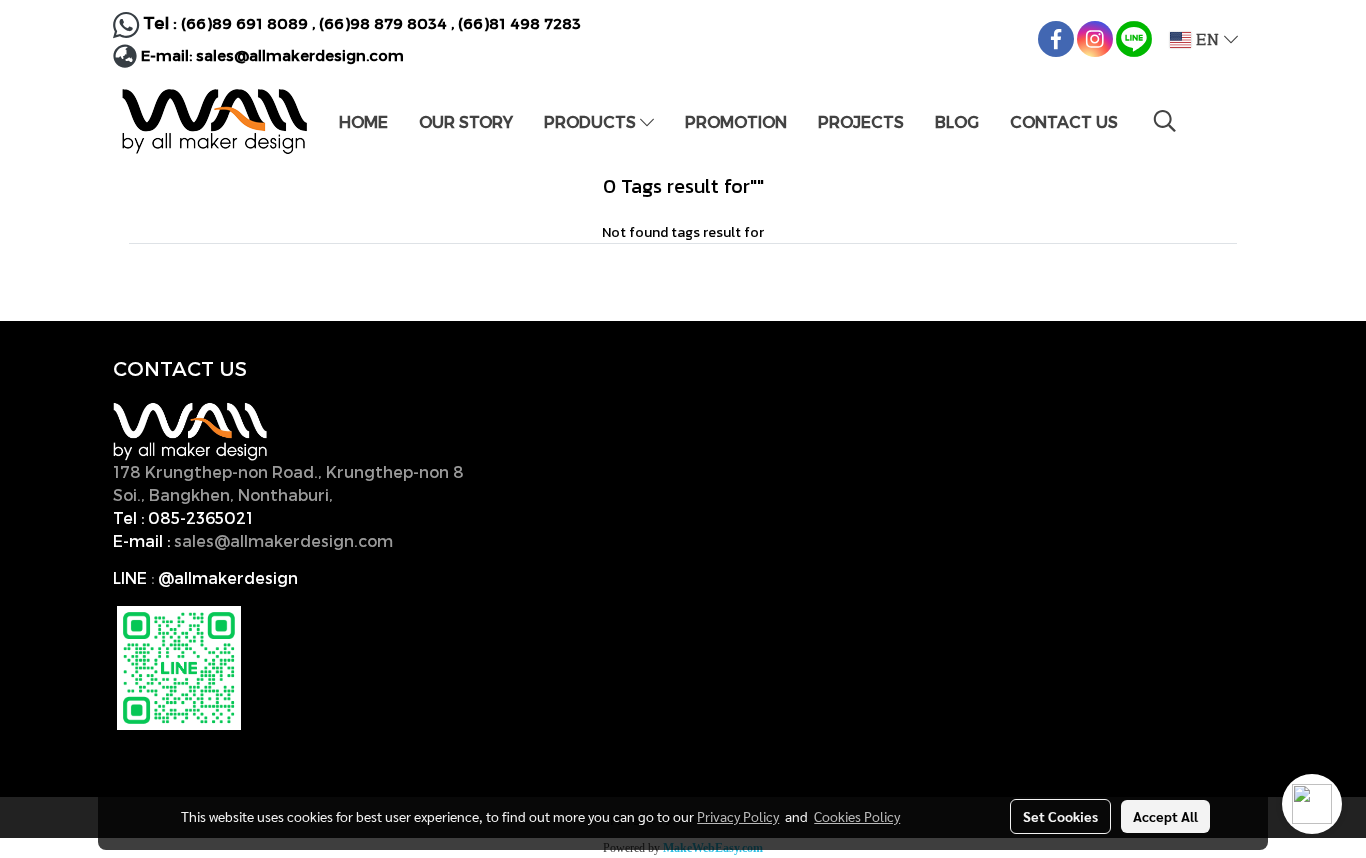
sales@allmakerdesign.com (300, 55)
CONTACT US (1064, 121)
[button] (1165, 121)
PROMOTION (736, 121)
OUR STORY (466, 121)
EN (1207, 40)
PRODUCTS (592, 121)
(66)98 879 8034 (383, 23)
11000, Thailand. (402, 494)
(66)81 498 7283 (519, 23)
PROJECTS (861, 121)
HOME (363, 121)
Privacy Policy (738, 816)
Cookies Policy (857, 816)
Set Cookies (1060, 816)
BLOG (957, 121)
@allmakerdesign (228, 577)
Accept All (1165, 816)
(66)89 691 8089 (244, 23)
